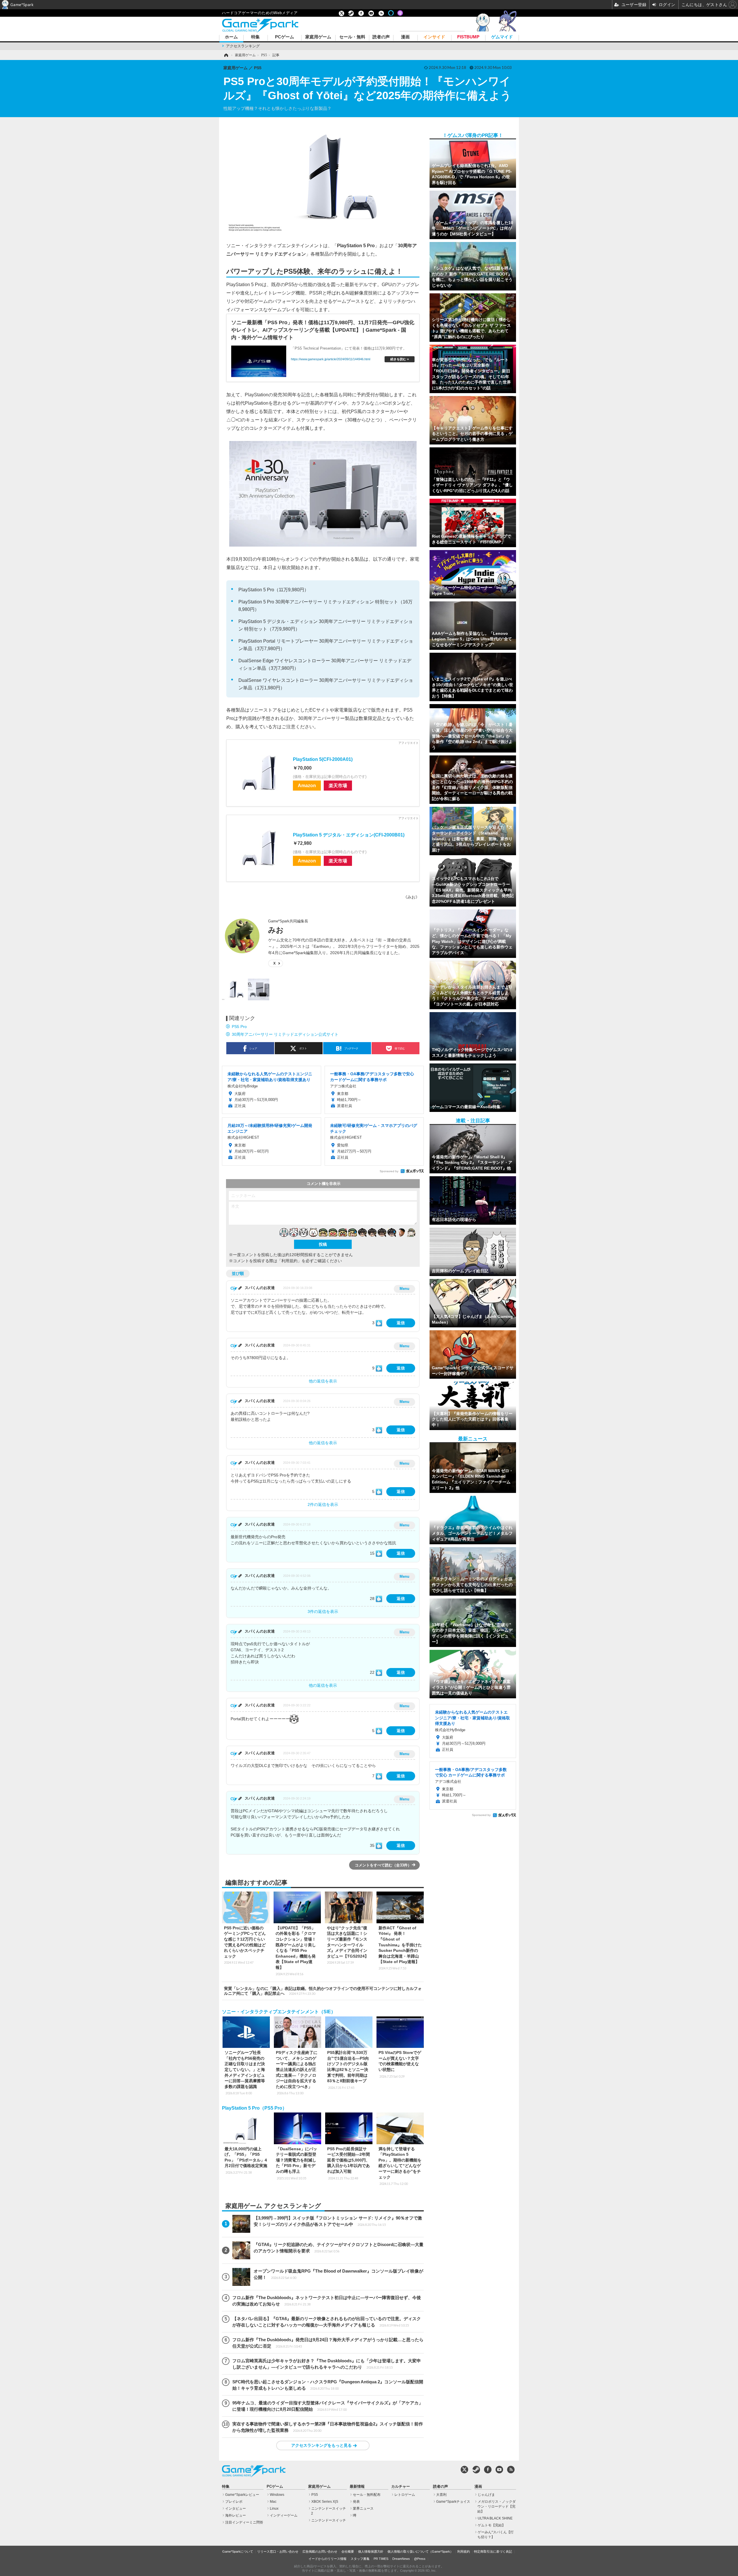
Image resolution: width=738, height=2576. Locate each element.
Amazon (307, 785)
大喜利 (441, 2495)
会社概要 (348, 2551)
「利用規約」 (289, 1261)
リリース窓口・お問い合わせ (278, 2551)
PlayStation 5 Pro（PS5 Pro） (254, 2108)
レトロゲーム (405, 2495)
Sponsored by (389, 1171)
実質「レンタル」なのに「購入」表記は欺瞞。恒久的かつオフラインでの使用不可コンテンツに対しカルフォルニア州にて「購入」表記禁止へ (323, 1991)
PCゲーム (285, 37)
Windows (277, 2495)
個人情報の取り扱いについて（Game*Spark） (420, 2551)
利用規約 (464, 2551)
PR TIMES (381, 2559)
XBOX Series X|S (325, 2502)
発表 (356, 2502)
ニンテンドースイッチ (329, 2520)
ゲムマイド (502, 37)
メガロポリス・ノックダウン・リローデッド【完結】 (497, 2506)
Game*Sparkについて (238, 2551)
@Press (420, 2559)
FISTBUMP (468, 37)
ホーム (231, 37)
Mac (273, 2502)
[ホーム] (226, 55)
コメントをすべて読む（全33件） (383, 1865)
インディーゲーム (284, 2515)
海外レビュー (236, 2515)
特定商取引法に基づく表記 (493, 2551)
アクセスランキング (243, 46)
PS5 (315, 2495)
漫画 (405, 37)
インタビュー (236, 2509)
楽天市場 (338, 785)
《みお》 (411, 897)
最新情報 (357, 2487)
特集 (255, 37)
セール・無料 (352, 37)
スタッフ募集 (360, 2559)
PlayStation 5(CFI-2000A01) (323, 759)
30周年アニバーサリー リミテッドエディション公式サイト (285, 1034)
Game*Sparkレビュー (242, 2495)
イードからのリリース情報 (327, 2559)
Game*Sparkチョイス (453, 2502)
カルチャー (401, 2487)
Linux (274, 2509)
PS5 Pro (239, 1027)
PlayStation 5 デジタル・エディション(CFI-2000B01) (349, 835)
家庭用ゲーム (318, 37)
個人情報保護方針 (371, 2551)
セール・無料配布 (367, 2495)
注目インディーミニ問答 (244, 2522)
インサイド (434, 37)
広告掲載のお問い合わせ (320, 2551)
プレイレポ (234, 2502)
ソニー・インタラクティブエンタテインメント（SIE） (279, 2012)
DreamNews (401, 2559)
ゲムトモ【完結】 (492, 2525)
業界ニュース (363, 2509)
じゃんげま (486, 2495)
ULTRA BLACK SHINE (495, 2518)
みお (276, 930)
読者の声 (381, 37)
